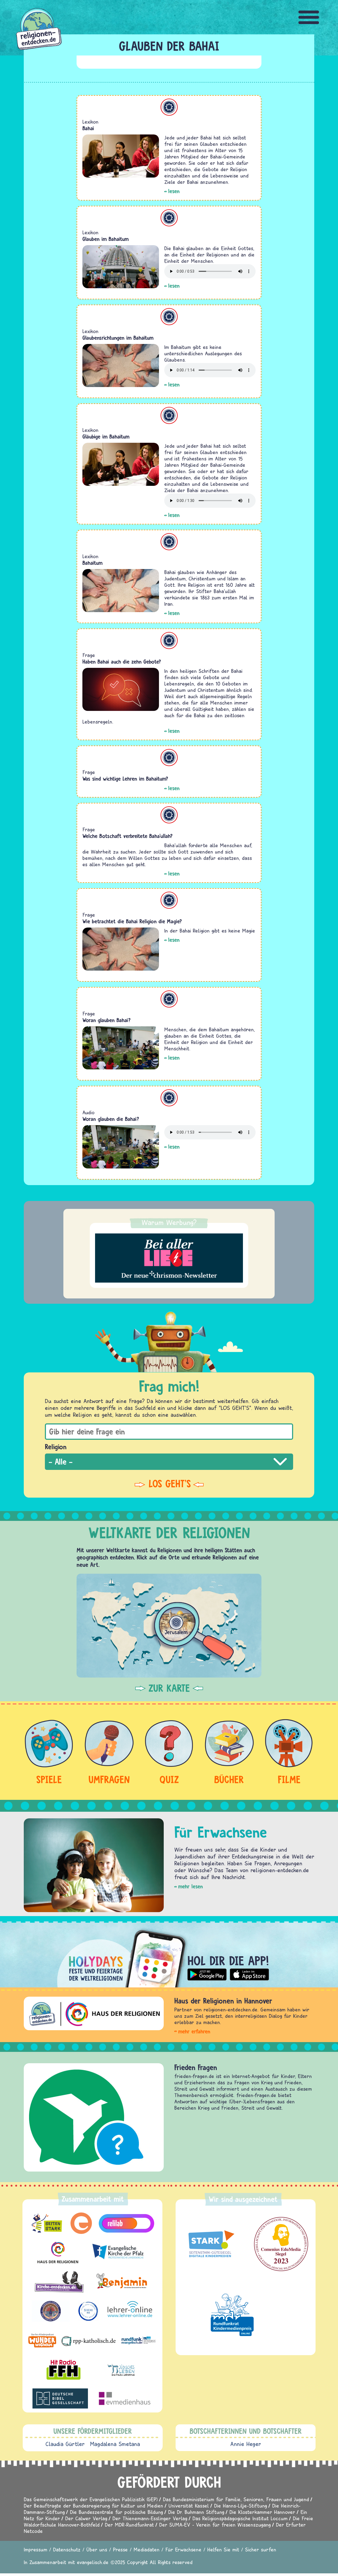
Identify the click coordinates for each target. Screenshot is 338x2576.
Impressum (36, 2549)
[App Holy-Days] (169, 1954)
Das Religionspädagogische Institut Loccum (240, 2518)
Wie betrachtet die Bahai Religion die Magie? (132, 921)
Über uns (97, 2549)
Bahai (88, 128)
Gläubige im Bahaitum (106, 437)
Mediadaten (147, 2549)
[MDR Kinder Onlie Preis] (232, 2315)
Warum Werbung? (169, 1222)
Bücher (229, 1779)
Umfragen (109, 1779)
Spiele (49, 1779)
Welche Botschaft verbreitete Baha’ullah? (128, 836)
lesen (174, 191)
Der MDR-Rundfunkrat (129, 2525)
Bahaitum (169, 107)
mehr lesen (191, 1886)
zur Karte (169, 1688)
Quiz (169, 1779)
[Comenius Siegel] (281, 2244)
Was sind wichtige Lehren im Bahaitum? (125, 779)
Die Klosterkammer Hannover (262, 2512)
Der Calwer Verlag (86, 2518)
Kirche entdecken (200, 2067)
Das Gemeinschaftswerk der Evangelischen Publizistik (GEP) (91, 2499)
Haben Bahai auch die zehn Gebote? (122, 662)
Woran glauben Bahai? (107, 1020)
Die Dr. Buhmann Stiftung (196, 2512)
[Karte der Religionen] (169, 1626)
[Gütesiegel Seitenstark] (210, 2244)
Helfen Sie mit (223, 2549)
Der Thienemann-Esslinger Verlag (150, 2518)
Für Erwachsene (183, 2549)
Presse (120, 2549)
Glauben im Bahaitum (105, 239)
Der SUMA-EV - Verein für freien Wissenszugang (215, 2525)
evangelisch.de (93, 2562)
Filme (289, 1779)
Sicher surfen (261, 2549)
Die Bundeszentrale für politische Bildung (116, 2512)
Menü (309, 17)
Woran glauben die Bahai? (111, 1119)
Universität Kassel (189, 2506)
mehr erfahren (194, 2031)
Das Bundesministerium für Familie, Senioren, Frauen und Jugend (236, 2499)
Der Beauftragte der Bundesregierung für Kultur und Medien (93, 2506)
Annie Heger (246, 2444)
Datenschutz (67, 2549)
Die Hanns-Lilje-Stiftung (241, 2506)
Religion (56, 1447)
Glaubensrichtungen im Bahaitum (118, 338)
